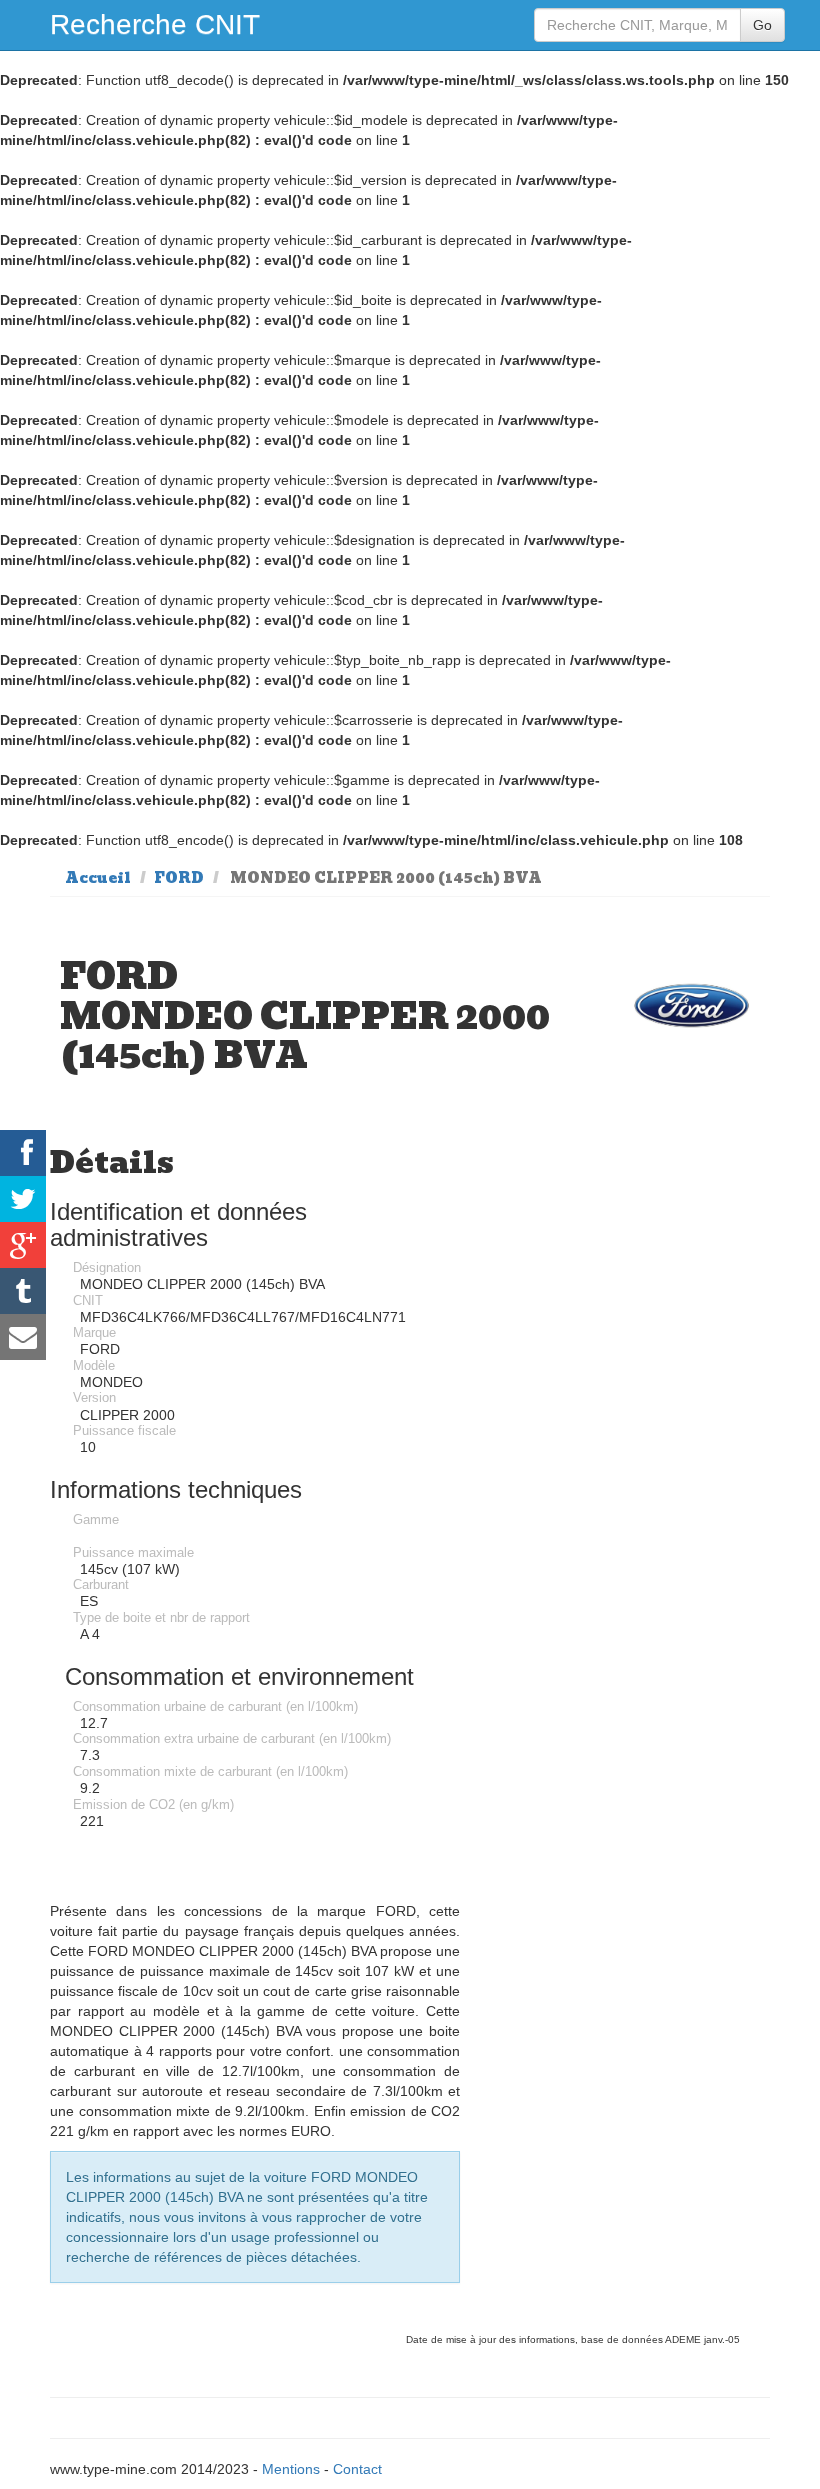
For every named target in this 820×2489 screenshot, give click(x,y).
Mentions (291, 2469)
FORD (179, 878)
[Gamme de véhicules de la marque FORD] (691, 1005)
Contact (357, 2469)
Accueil (98, 878)
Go (762, 25)
